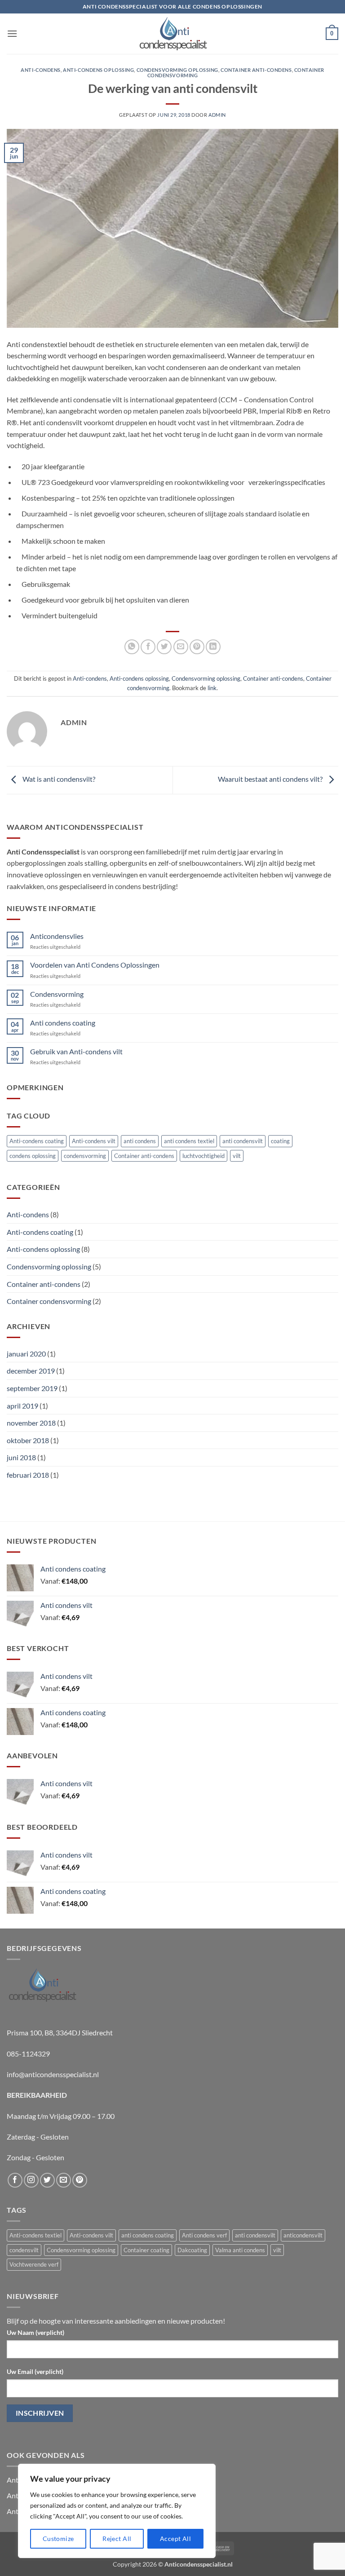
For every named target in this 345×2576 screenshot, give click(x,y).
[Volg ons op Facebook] (15, 2180)
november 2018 (31, 1423)
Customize (58, 2539)
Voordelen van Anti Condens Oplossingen (95, 965)
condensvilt (24, 2250)
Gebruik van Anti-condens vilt (76, 1051)
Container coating (146, 2250)
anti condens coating (148, 2235)
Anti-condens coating (37, 1141)
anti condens (140, 1141)
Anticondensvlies (57, 936)
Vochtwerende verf (34, 2264)
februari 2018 (28, 1475)
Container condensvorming (49, 1301)
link (212, 688)
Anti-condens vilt (94, 1141)
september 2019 (32, 1388)
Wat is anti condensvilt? (58, 779)
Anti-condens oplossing (98, 70)
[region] (117, 2511)
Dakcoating (192, 2250)
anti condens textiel (189, 1141)
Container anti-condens (256, 70)
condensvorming (85, 1156)
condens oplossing (33, 1156)
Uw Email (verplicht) (35, 2371)
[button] (12, 33)
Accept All (175, 2539)
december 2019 (31, 1371)
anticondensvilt (303, 2235)
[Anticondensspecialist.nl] (172, 34)
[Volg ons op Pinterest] (80, 2180)
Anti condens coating (63, 1023)
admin (217, 115)
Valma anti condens (240, 2250)
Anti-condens (41, 70)
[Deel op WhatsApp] (132, 647)
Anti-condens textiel (35, 2235)
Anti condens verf (204, 2235)
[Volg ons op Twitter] (47, 2180)
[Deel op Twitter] (164, 647)
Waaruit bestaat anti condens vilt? (271, 779)
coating (280, 1141)
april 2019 (22, 1406)
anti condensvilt (243, 1141)
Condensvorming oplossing (177, 70)
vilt (237, 1156)
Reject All (117, 2539)
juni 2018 (21, 1457)
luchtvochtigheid (203, 1156)
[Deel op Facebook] (148, 647)
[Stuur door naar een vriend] (181, 647)
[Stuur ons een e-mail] (64, 2180)
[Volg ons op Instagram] (31, 2180)
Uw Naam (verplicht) (35, 2332)
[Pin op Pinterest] (197, 647)
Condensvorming (57, 994)
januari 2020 (26, 1354)
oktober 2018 (28, 1440)
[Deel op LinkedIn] (213, 647)
